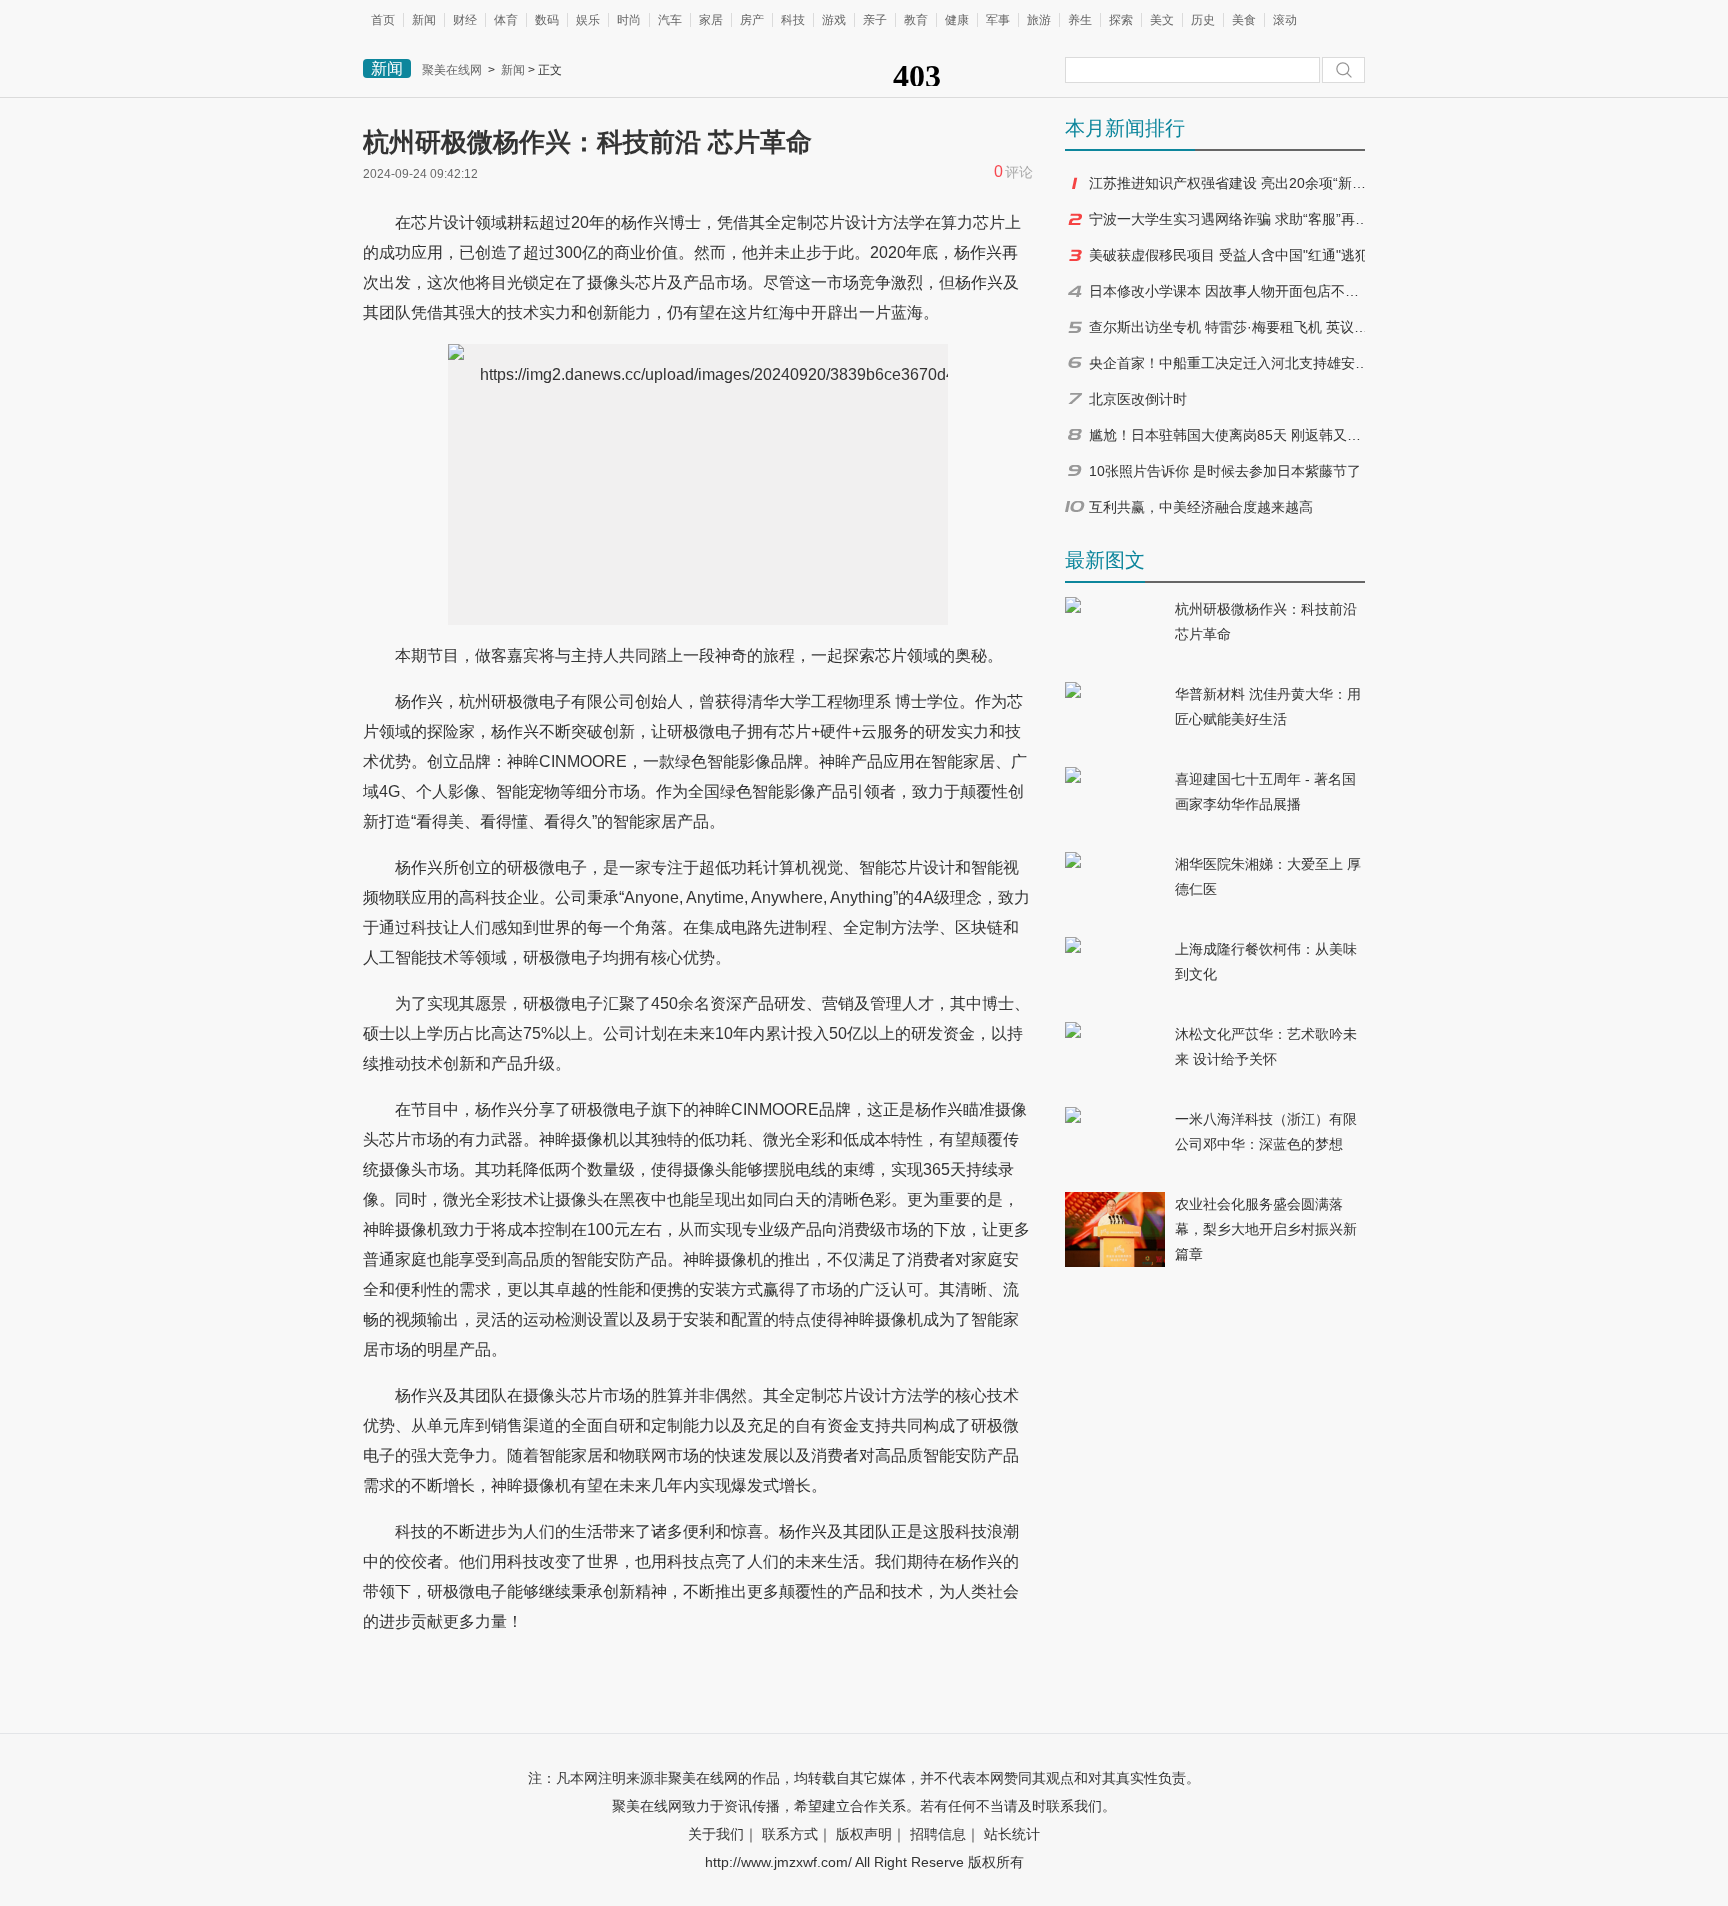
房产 (752, 20)
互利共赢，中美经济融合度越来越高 (1201, 507)
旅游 (1039, 20)
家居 (711, 20)
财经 (465, 20)
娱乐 (588, 20)
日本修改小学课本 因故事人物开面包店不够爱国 (1229, 291)
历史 (1203, 20)
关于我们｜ (723, 1834)
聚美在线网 (452, 70)
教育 (916, 20)
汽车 (670, 20)
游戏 (834, 20)
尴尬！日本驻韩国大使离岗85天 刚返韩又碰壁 (1229, 435)
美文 (1162, 20)
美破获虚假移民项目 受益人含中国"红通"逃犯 (1229, 255)
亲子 (875, 20)
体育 (506, 20)
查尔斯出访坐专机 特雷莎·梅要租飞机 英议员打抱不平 (1229, 327)
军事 (998, 20)
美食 (1244, 20)
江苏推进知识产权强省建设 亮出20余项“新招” (1229, 183)
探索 (1121, 20)
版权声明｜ (871, 1834)
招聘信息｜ (945, 1834)
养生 (1080, 20)
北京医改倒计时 (1138, 399)
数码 (547, 20)
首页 (383, 20)
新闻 (424, 20)
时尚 (629, 20)
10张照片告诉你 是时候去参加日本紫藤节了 (1225, 471)
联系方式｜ (797, 1834)
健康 (957, 20)
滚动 (1285, 20)
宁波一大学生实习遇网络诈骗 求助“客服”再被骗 (1229, 219)
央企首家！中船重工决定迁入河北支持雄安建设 (1229, 363)
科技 (793, 20)
